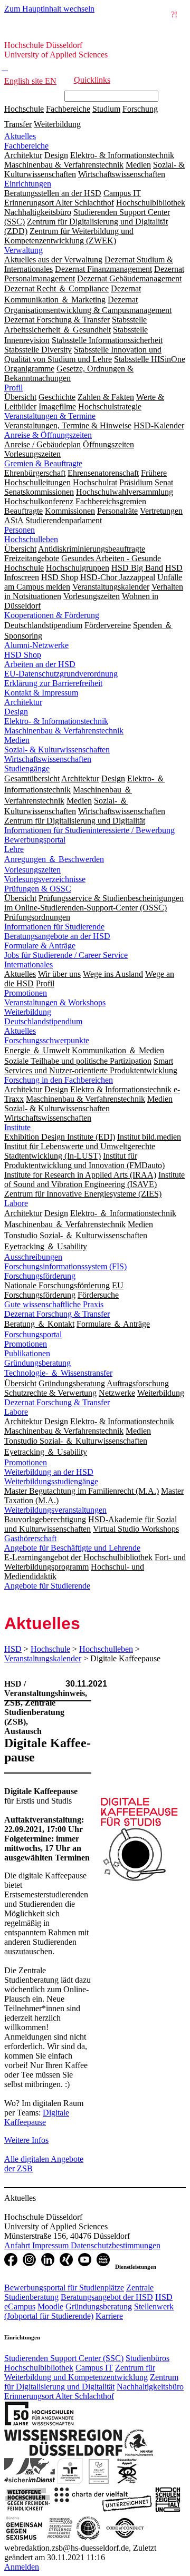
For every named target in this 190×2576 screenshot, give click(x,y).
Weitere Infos (26, 2140)
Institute (17, 1127)
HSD (13, 1649)
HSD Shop (23, 655)
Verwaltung (23, 250)
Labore (16, 1203)
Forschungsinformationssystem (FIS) (65, 1266)
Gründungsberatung (37, 1363)
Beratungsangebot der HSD (107, 2297)
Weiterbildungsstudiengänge (51, 1481)
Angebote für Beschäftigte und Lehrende (72, 1548)
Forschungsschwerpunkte (47, 1040)
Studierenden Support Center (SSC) (64, 2358)
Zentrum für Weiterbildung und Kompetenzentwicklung (80, 2372)
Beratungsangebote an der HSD (57, 936)
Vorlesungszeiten (32, 870)
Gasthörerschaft (30, 1538)
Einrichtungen (28, 184)
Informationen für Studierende (54, 927)
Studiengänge (27, 768)
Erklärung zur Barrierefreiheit (53, 683)
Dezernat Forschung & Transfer (57, 1314)
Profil (13, 388)
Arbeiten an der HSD (40, 664)
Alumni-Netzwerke (36, 645)
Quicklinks (92, 80)
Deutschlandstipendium (43, 1021)
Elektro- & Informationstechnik (56, 721)
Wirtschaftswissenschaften (48, 759)
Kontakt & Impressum (41, 693)
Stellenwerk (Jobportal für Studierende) (89, 2311)
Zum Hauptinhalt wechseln (49, 9)
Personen (20, 530)
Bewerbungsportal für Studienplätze (64, 2288)
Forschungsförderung (40, 1276)
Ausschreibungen (33, 1257)
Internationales (28, 964)
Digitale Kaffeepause (37, 2117)
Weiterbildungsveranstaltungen (55, 1510)
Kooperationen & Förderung (52, 615)
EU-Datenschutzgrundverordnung (61, 674)
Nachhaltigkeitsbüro (150, 2387)
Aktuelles (20, 136)
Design (16, 712)
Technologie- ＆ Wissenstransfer (58, 1373)
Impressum (51, 2245)
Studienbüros (148, 2358)
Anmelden (22, 2567)
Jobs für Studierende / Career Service (66, 955)
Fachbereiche (68, 109)
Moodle (50, 2306)
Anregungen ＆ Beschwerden (54, 859)
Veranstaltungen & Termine (50, 416)
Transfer (18, 124)
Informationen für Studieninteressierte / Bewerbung (89, 830)
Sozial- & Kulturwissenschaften (57, 750)
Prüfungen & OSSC (38, 889)
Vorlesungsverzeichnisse (45, 879)
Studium (106, 109)
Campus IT (94, 2368)
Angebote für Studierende (47, 1586)
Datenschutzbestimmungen (116, 2245)
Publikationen (27, 1353)
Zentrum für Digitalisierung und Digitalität (91, 2382)
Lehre (14, 849)
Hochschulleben (31, 539)
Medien (17, 740)
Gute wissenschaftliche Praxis (54, 1304)
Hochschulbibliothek (39, 2368)
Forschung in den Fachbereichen (59, 1080)
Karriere (109, 2316)
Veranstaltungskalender (43, 1658)
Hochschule (24, 109)
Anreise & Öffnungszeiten (48, 435)
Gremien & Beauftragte (43, 463)
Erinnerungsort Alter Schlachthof (59, 2396)
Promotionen (26, 993)
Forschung (140, 109)
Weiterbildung (57, 124)
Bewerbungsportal (35, 840)
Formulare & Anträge (40, 946)
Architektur (23, 702)
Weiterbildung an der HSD (49, 1472)
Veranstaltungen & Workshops (55, 1002)
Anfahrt (18, 2245)
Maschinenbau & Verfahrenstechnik (64, 731)
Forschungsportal (33, 1334)
